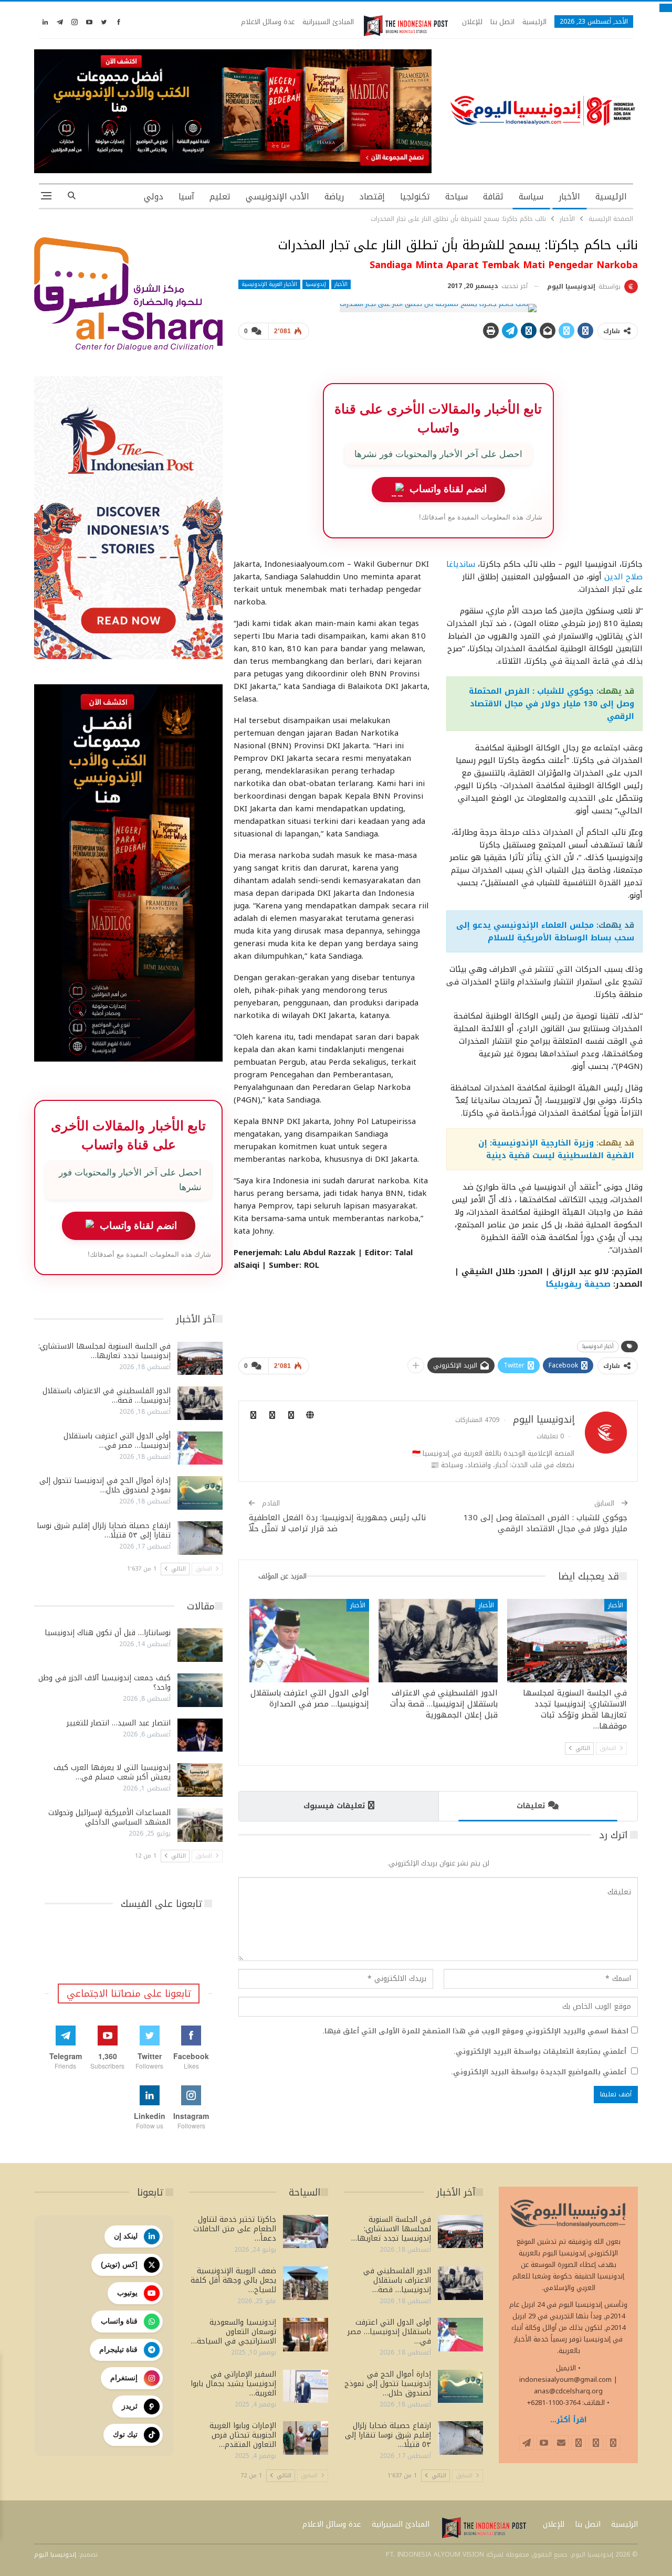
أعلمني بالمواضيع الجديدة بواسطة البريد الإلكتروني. (539, 2072)
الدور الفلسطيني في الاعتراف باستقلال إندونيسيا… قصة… (107, 1396)
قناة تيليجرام (118, 2349)
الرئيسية (534, 22)
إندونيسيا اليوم (55, 2554)
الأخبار (569, 197)
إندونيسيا (316, 284)
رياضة (334, 197)
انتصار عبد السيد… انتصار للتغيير (119, 1723)
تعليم (220, 197)
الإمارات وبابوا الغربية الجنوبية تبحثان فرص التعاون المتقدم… (243, 2435)
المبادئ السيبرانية (328, 22)
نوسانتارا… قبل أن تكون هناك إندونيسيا (108, 1633)
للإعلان (472, 22)
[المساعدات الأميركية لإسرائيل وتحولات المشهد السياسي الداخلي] (200, 1825)
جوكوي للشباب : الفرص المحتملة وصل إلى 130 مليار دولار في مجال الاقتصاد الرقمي (552, 704)
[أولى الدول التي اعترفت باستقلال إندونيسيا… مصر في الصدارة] (309, 1641)
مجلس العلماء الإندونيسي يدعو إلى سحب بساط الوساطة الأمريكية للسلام (545, 931)
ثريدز (130, 2406)
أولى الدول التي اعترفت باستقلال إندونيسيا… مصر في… (117, 1441)
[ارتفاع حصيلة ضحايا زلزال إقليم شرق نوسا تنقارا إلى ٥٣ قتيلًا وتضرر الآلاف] (200, 1538)
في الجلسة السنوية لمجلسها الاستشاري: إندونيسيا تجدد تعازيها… (104, 1351)
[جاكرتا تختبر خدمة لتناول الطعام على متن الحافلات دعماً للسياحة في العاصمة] (306, 2232)
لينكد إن (126, 2236)
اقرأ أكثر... (569, 2420)
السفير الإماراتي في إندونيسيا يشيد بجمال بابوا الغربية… (233, 2384)
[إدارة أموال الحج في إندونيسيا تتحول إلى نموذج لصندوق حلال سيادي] (200, 1493)
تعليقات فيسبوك (334, 1806)
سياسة (531, 197)
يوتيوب (127, 2293)
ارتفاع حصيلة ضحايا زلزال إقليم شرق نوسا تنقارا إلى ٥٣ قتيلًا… (104, 1530)
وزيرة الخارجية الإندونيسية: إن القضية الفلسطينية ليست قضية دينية (556, 1149)
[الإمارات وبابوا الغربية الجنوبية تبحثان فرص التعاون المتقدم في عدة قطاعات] (306, 2438)
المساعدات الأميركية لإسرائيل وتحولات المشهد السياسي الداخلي (109, 1817)
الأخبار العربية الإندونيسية (269, 284)
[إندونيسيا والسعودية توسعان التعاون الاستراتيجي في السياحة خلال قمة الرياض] (306, 2335)
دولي (154, 197)
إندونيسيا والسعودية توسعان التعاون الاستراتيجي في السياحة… (234, 2332)
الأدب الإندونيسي (277, 197)
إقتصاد (372, 197)
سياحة (456, 197)
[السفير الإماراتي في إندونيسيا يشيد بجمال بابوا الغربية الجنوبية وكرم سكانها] (306, 2387)
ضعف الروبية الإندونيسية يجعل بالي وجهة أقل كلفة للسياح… (233, 2280)
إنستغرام (124, 2378)
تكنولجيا (415, 197)
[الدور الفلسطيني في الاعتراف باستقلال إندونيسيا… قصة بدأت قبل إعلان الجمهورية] (438, 1641)
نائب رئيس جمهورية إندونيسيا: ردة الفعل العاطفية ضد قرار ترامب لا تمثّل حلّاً (337, 1523)
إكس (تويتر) (119, 2264)
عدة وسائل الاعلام (268, 22)
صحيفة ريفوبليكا (578, 1284)
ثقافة (493, 197)
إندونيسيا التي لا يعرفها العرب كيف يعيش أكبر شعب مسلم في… (112, 1772)
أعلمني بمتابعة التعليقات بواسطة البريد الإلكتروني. (540, 2052)
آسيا (186, 197)
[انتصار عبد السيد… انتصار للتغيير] (200, 1735)
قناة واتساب (119, 2321)
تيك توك (125, 2434)
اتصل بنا (502, 22)
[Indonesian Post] (406, 26)
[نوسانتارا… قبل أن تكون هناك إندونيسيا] (200, 1645)
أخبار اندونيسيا (598, 1346)
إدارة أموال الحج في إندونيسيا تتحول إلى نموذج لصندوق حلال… (105, 1485)
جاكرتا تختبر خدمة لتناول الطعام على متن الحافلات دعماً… (235, 2229)
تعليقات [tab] (531, 1806)
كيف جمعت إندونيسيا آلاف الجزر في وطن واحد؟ (104, 1683)
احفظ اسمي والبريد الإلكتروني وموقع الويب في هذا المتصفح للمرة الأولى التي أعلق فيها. (475, 2031)
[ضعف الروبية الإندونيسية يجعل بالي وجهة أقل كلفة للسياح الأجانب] (306, 2283)
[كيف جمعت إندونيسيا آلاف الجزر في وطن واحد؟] (200, 1690)
